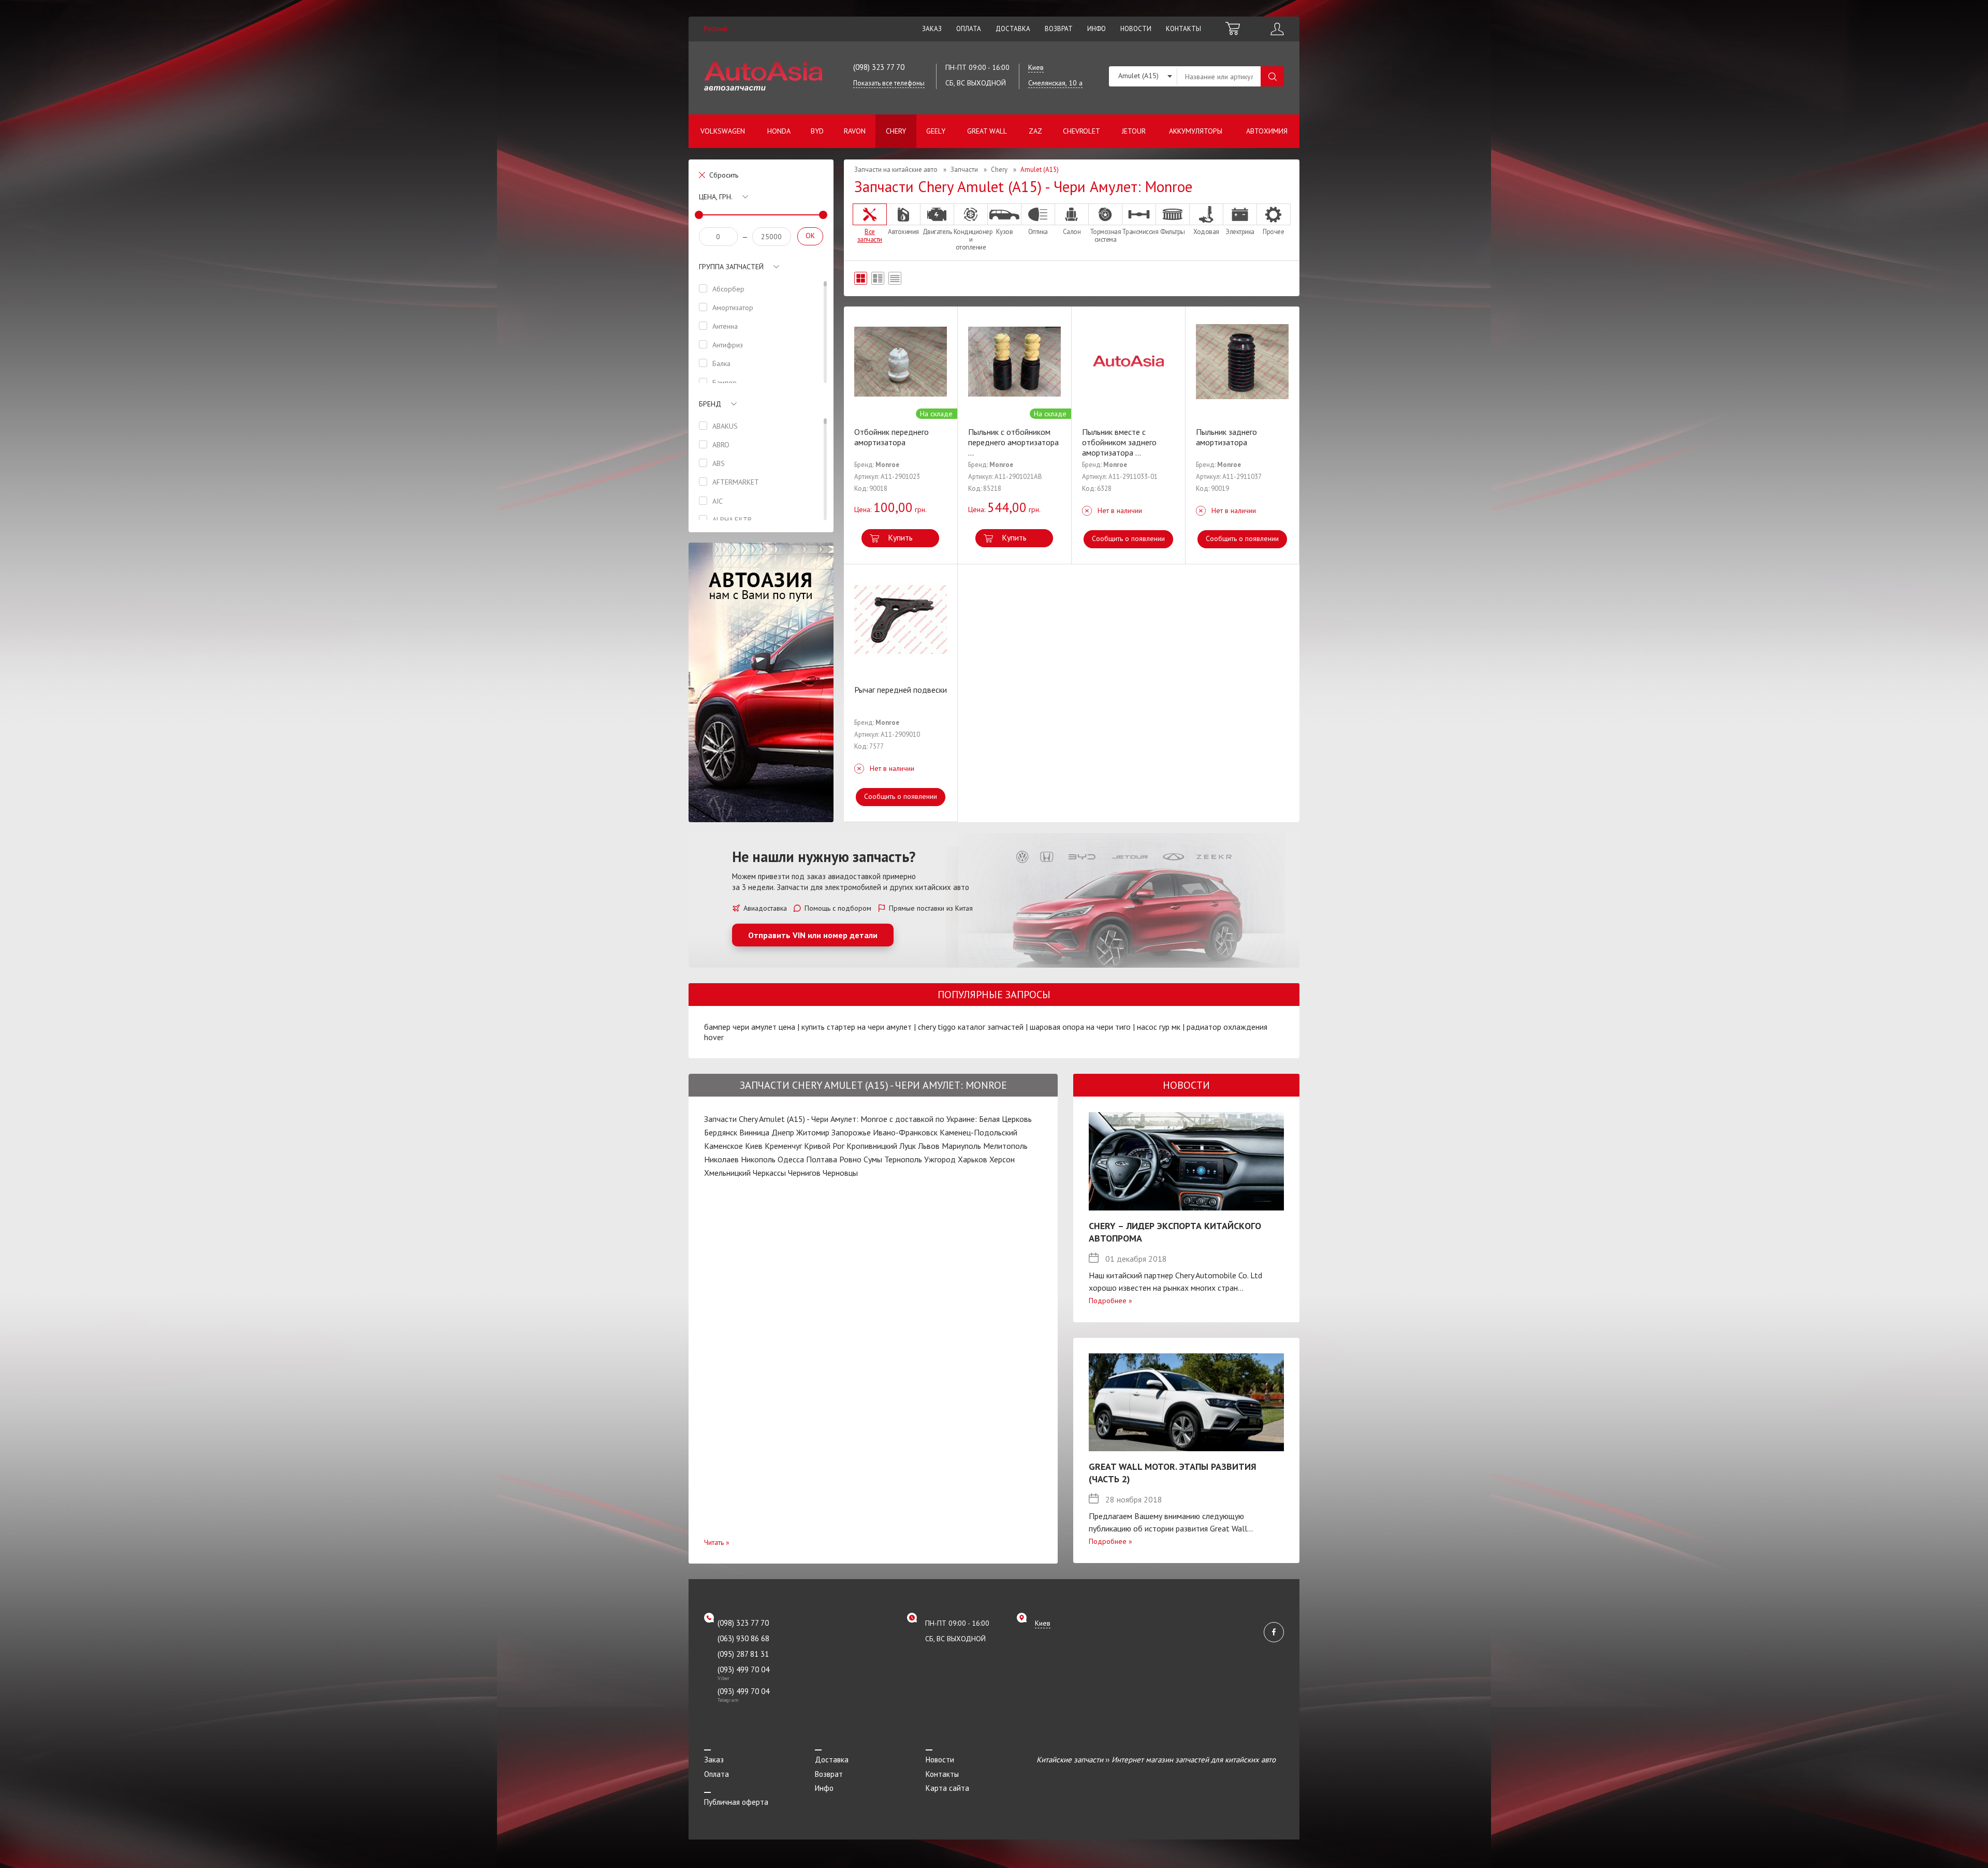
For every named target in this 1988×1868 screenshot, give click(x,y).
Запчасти (964, 170)
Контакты (1183, 29)
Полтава (822, 1159)
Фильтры (1173, 231)
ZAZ (1035, 131)
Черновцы (840, 1173)
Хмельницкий (727, 1173)
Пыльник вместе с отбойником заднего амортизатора (1119, 442)
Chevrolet (1081, 131)
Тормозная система (1106, 235)
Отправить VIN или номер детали (813, 935)
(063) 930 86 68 (743, 1638)
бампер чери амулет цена (750, 1027)
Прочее (1273, 231)
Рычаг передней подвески (901, 690)
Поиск (1272, 76)
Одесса (791, 1159)
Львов (929, 1146)
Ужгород (940, 1159)
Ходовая (1206, 231)
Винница (754, 1132)
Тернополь (903, 1159)
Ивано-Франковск (905, 1132)
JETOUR (1134, 131)
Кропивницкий (872, 1146)
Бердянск (721, 1132)
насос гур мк (1159, 1027)
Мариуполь (961, 1146)
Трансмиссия (1139, 231)
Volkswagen (723, 131)
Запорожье (851, 1132)
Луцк (908, 1146)
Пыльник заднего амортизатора (1226, 437)
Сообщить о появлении (1128, 538)
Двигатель (937, 231)
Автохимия (1267, 131)
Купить (900, 537)
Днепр (783, 1132)
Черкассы (769, 1173)
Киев (754, 1146)
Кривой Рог (824, 1146)
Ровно (850, 1159)
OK (810, 236)
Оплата (969, 29)
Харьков (973, 1159)
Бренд (710, 404)
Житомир (813, 1132)
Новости (1136, 29)
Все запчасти (870, 235)
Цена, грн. (716, 197)
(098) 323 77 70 (879, 67)
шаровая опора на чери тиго (1080, 1027)
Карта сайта (947, 1788)
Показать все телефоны (889, 83)
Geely (936, 131)
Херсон (1002, 1159)
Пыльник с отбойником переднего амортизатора (1013, 442)
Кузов (1005, 231)
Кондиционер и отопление (971, 239)
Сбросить (724, 175)
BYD (817, 131)
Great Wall (987, 131)
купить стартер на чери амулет (857, 1027)
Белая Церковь (1005, 1119)
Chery (896, 131)
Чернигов (804, 1173)
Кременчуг (783, 1146)
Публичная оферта (736, 1802)
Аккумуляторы (1196, 131)
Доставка (1013, 29)
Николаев (721, 1159)
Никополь (758, 1159)
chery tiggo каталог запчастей (971, 1027)
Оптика (1038, 231)
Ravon (855, 131)
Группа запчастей (731, 267)
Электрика (1240, 231)
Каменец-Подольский (978, 1132)
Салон (1072, 231)
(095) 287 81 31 (743, 1654)
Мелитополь (1005, 1146)
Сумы (873, 1159)
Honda (779, 131)
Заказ (932, 29)
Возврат (1059, 29)
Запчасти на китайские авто (896, 170)
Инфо (1097, 29)
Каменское (723, 1146)
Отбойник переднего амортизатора (891, 437)
